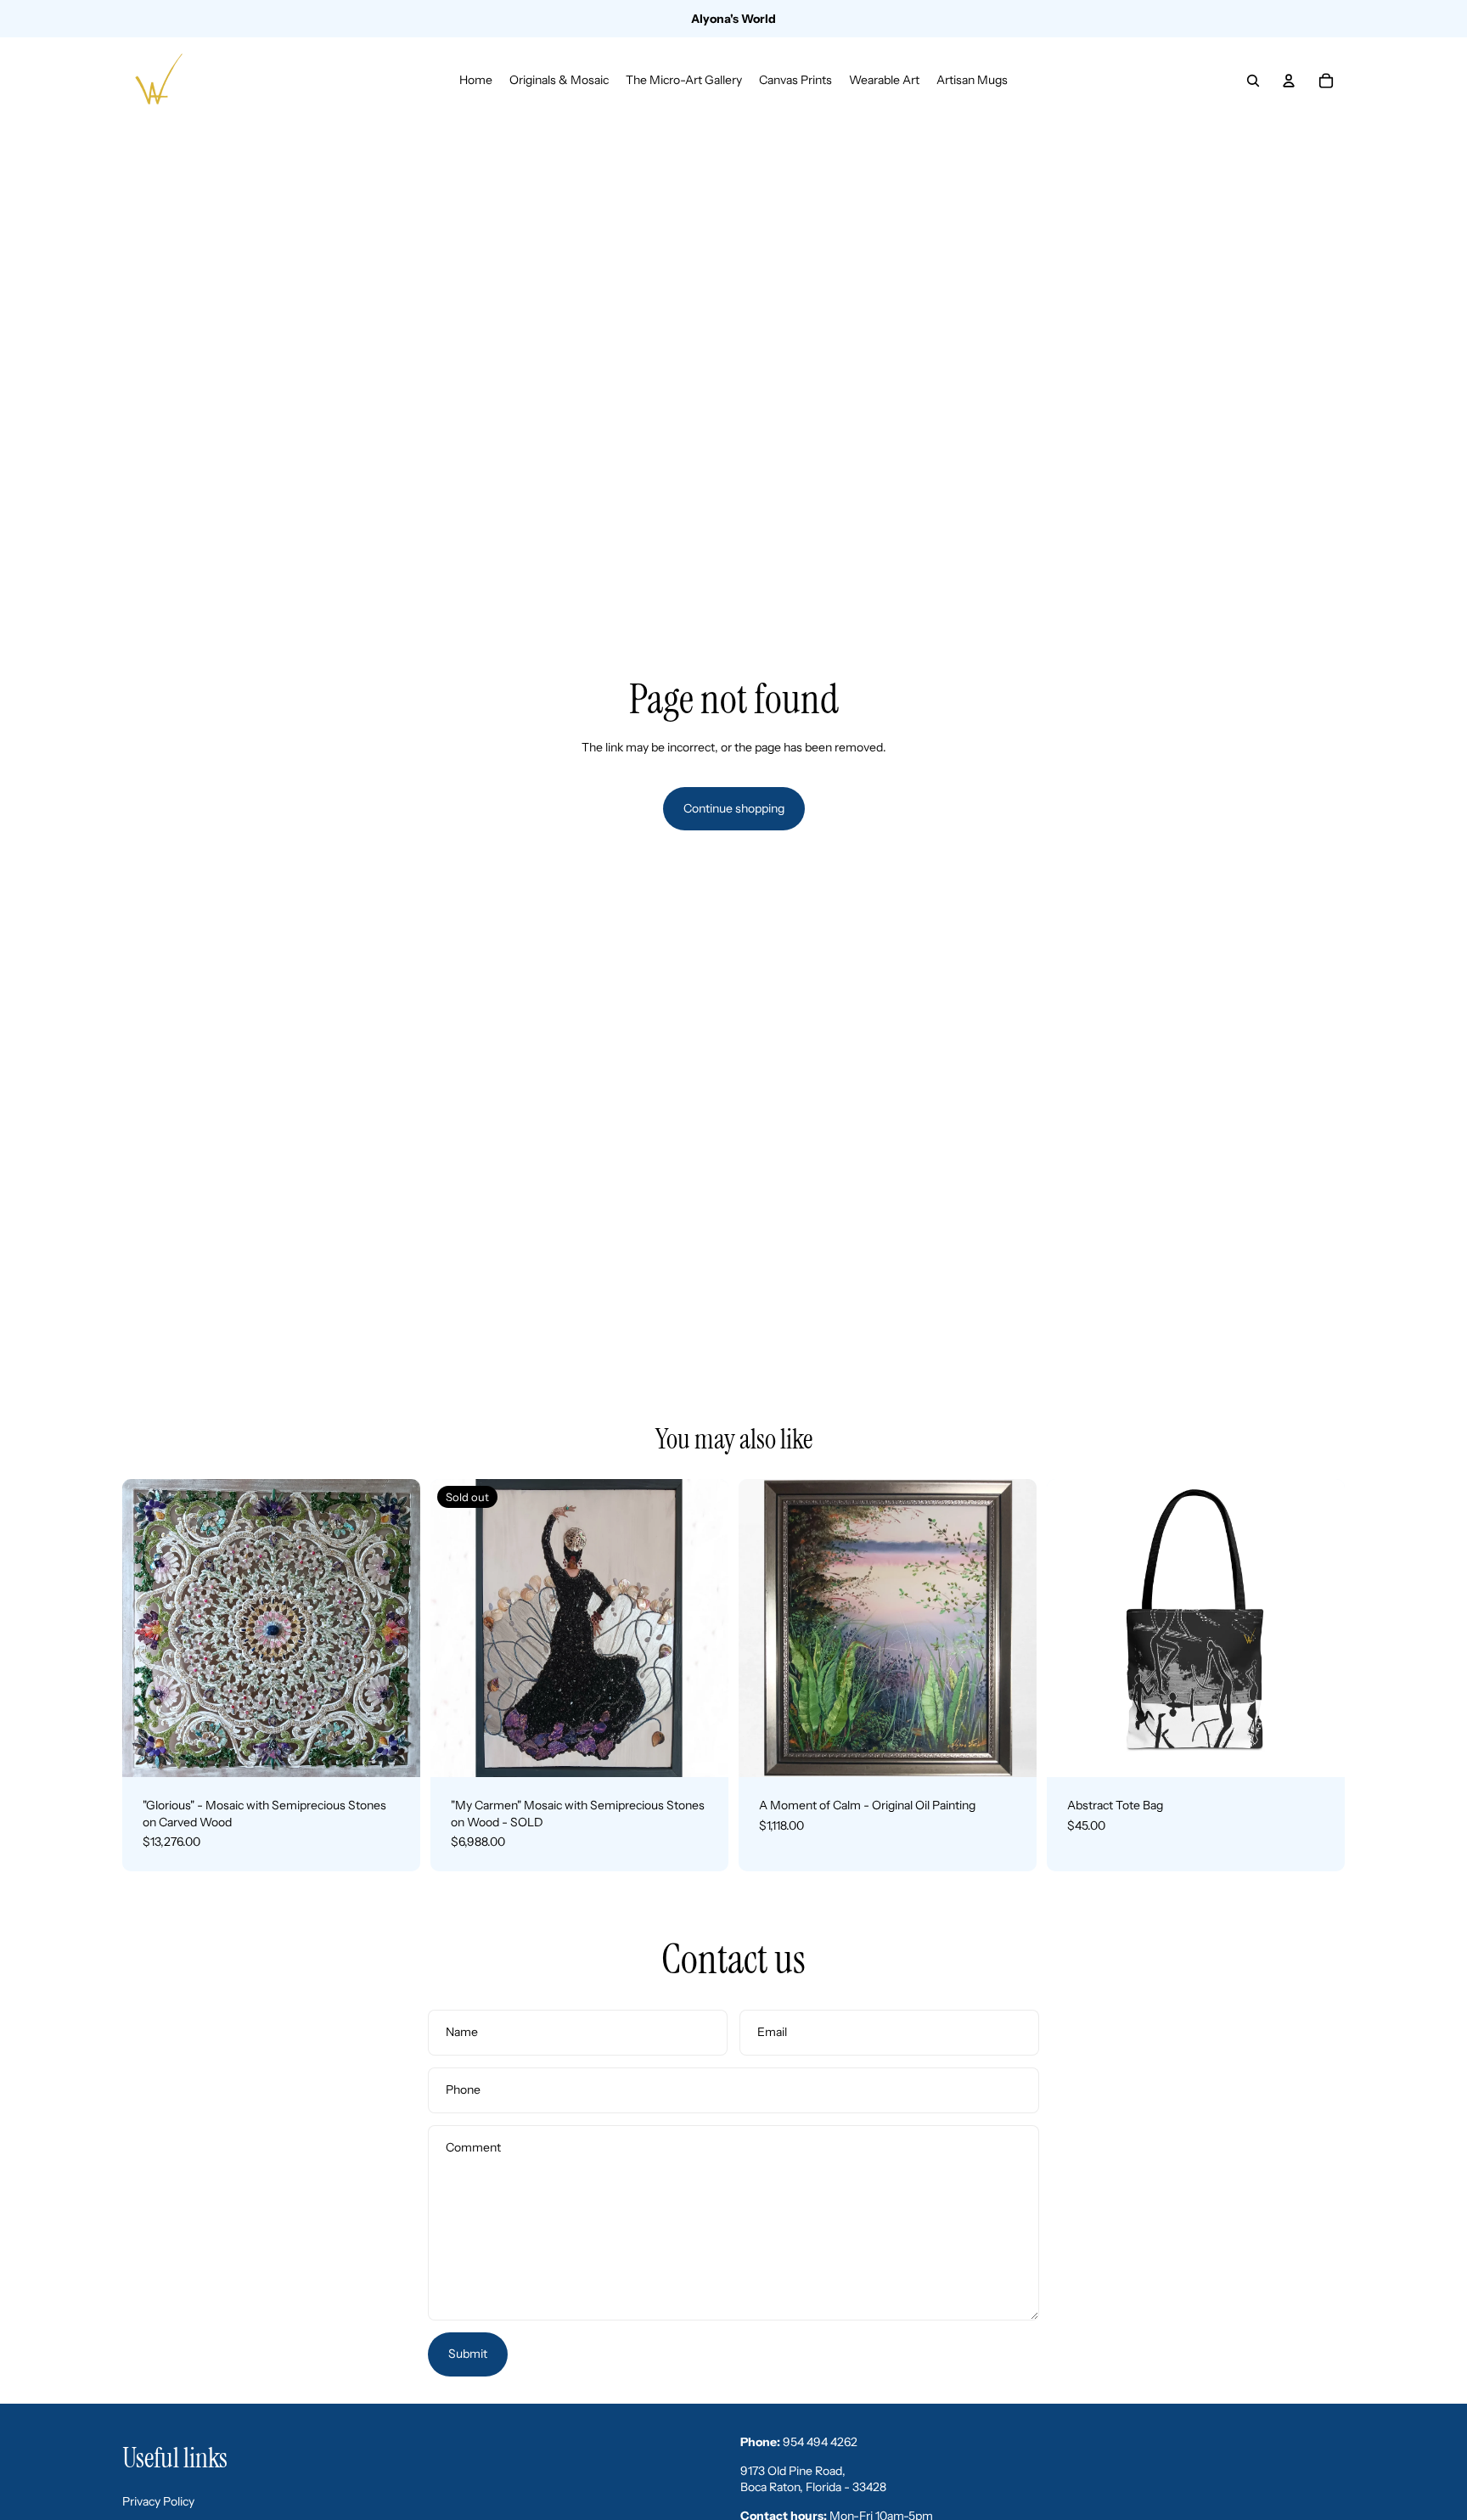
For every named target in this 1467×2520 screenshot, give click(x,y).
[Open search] (1253, 81)
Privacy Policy (158, 2501)
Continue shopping (734, 808)
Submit (468, 2354)
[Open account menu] (1289, 81)
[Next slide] (395, 1628)
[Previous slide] (148, 1628)
